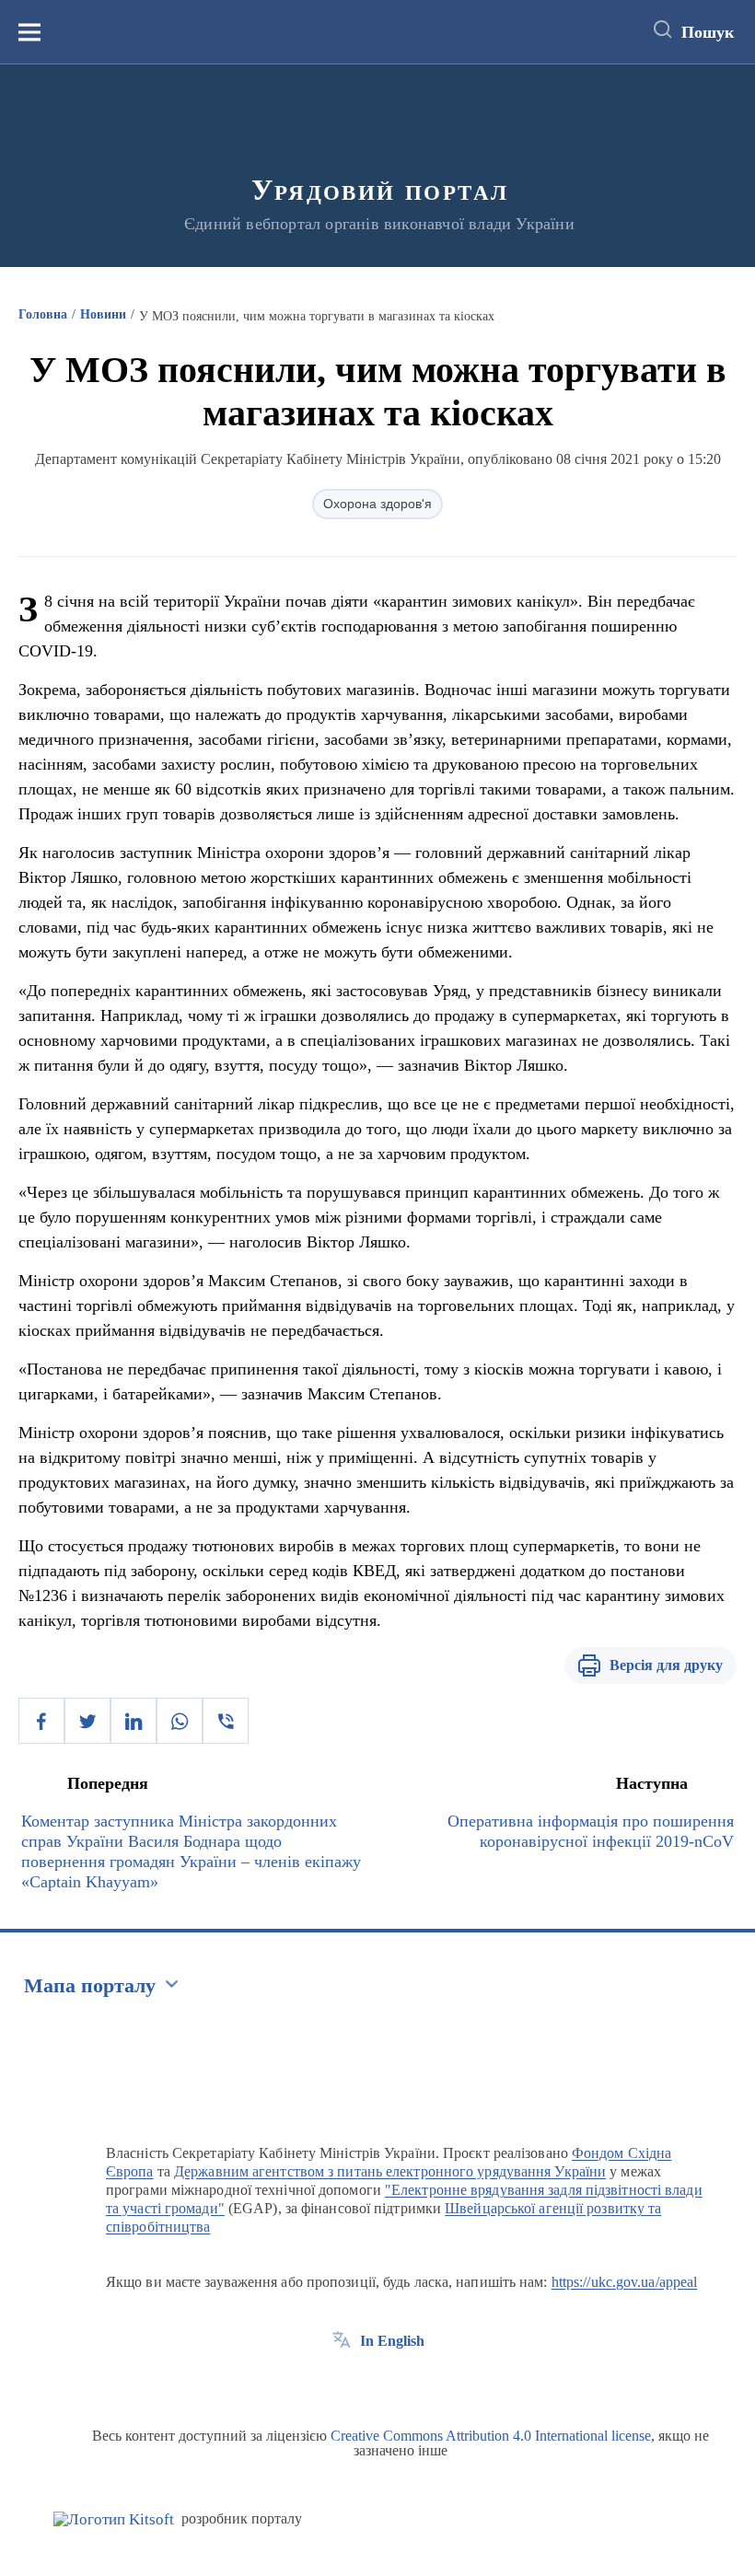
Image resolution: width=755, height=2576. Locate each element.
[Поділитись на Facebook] (41, 1721)
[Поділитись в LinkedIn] (134, 1721)
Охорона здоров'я (377, 504)
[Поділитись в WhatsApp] (180, 1721)
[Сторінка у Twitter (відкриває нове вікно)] (376, 2383)
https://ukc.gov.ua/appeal (625, 2282)
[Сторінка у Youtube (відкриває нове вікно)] (410, 2383)
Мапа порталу (90, 1985)
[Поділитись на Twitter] (87, 1721)
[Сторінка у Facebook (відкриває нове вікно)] (342, 2383)
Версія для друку (666, 1665)
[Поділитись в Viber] (226, 1721)
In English (392, 2341)
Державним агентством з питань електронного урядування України (390, 2171)
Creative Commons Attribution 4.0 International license (491, 2436)
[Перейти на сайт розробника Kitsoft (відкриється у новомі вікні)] (114, 2519)
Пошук (708, 32)
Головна (43, 314)
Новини (103, 314)
